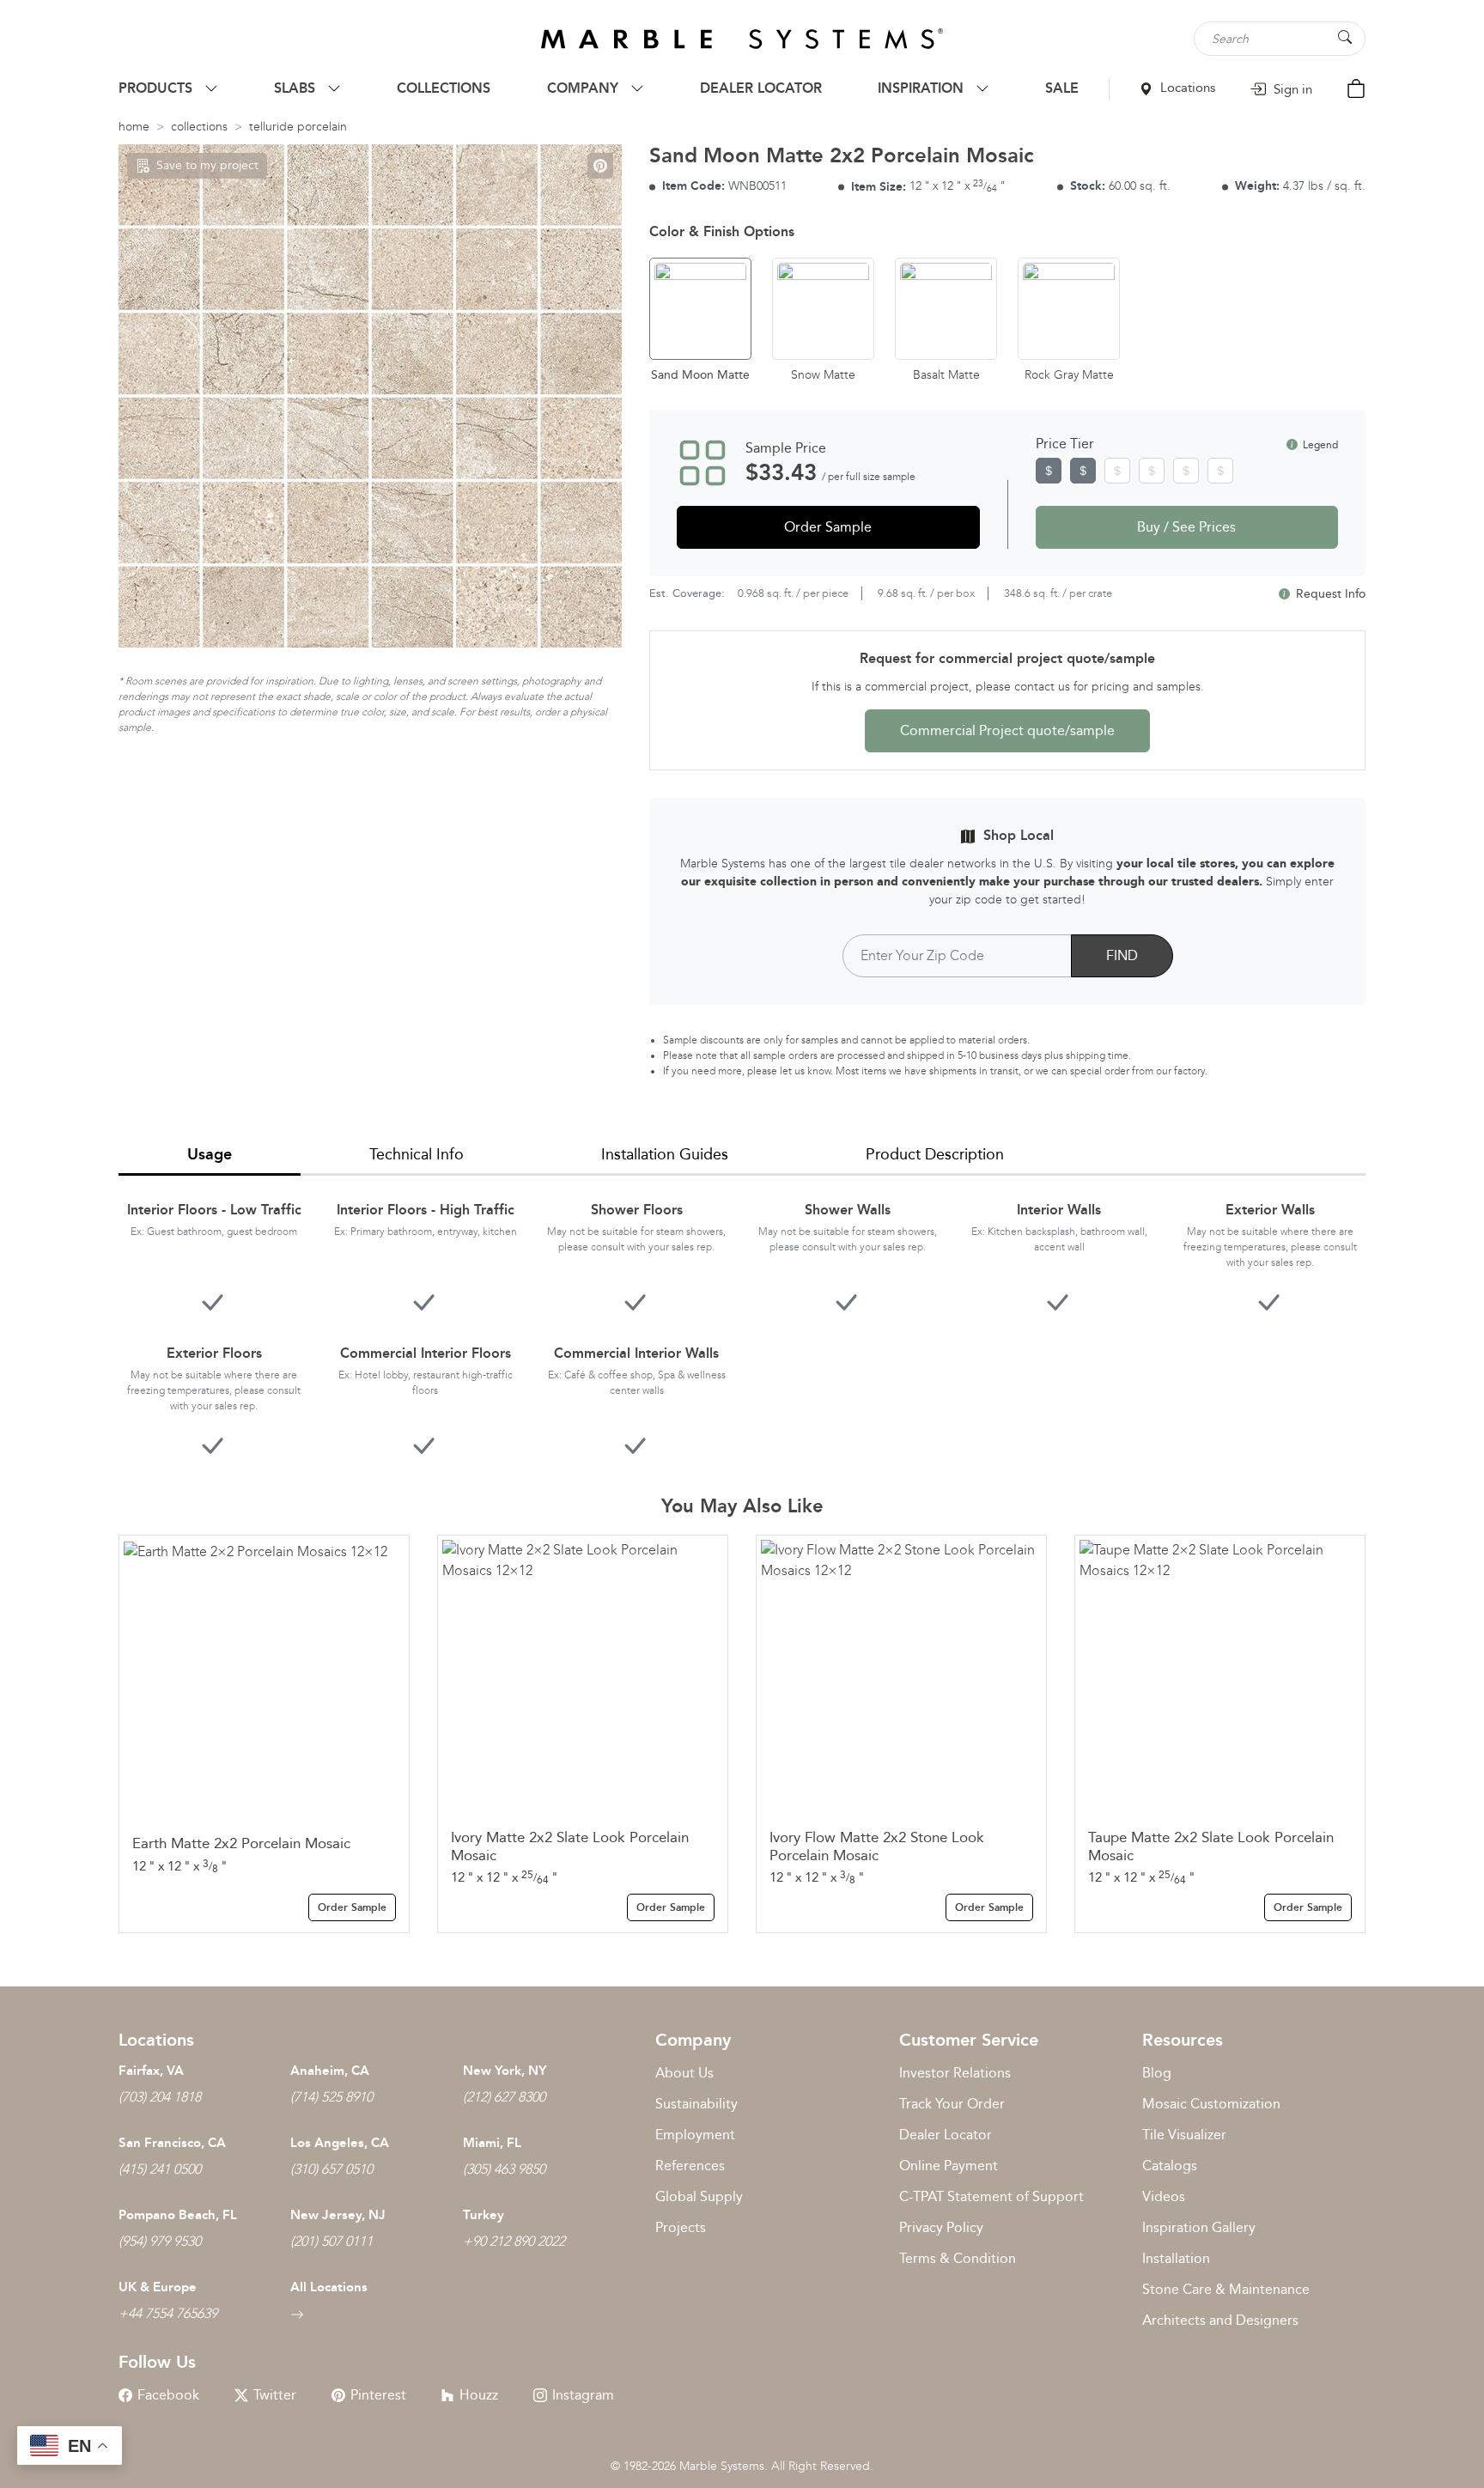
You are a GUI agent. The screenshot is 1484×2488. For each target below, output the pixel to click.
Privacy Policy (941, 2227)
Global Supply (699, 2196)
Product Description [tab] (935, 1154)
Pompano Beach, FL (178, 2215)
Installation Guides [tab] (665, 1154)
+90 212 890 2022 (514, 2241)
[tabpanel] (742, 1317)
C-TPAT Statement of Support (991, 2196)
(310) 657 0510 (331, 2169)
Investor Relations (955, 2073)
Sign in (1291, 89)
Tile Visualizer (1184, 2135)
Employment (695, 2135)
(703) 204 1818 (160, 2097)
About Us (684, 2073)
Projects (681, 2227)
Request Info (1329, 594)
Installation (1176, 2258)
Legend (1319, 445)
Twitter (275, 2395)
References (690, 2166)
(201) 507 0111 (331, 2241)
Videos (1164, 2196)
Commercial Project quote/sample (1007, 730)
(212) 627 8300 (504, 2097)
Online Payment (949, 2166)
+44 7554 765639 (168, 2313)
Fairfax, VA (151, 2071)
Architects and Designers (1220, 2320)
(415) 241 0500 (160, 2169)
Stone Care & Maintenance (1226, 2289)
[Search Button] (1345, 37)
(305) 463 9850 (504, 2169)
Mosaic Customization (1211, 2104)
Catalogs (1170, 2166)
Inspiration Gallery (1199, 2227)
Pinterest (378, 2395)
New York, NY (505, 2071)
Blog (1157, 2073)
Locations (1186, 88)
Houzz (479, 2395)
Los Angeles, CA (340, 2143)
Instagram (583, 2395)
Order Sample (828, 527)
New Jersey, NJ (338, 2215)
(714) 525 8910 (331, 2097)
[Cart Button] (1356, 87)
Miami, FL (492, 2143)
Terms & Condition (958, 2258)
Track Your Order (952, 2104)
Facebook (168, 2395)
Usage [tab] (210, 1154)
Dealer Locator (946, 2135)
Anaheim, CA (330, 2071)
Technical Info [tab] (417, 1154)
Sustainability (696, 2104)
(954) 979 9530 (160, 2241)
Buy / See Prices (1186, 527)
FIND (1122, 955)
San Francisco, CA (172, 2143)
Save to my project (207, 165)
